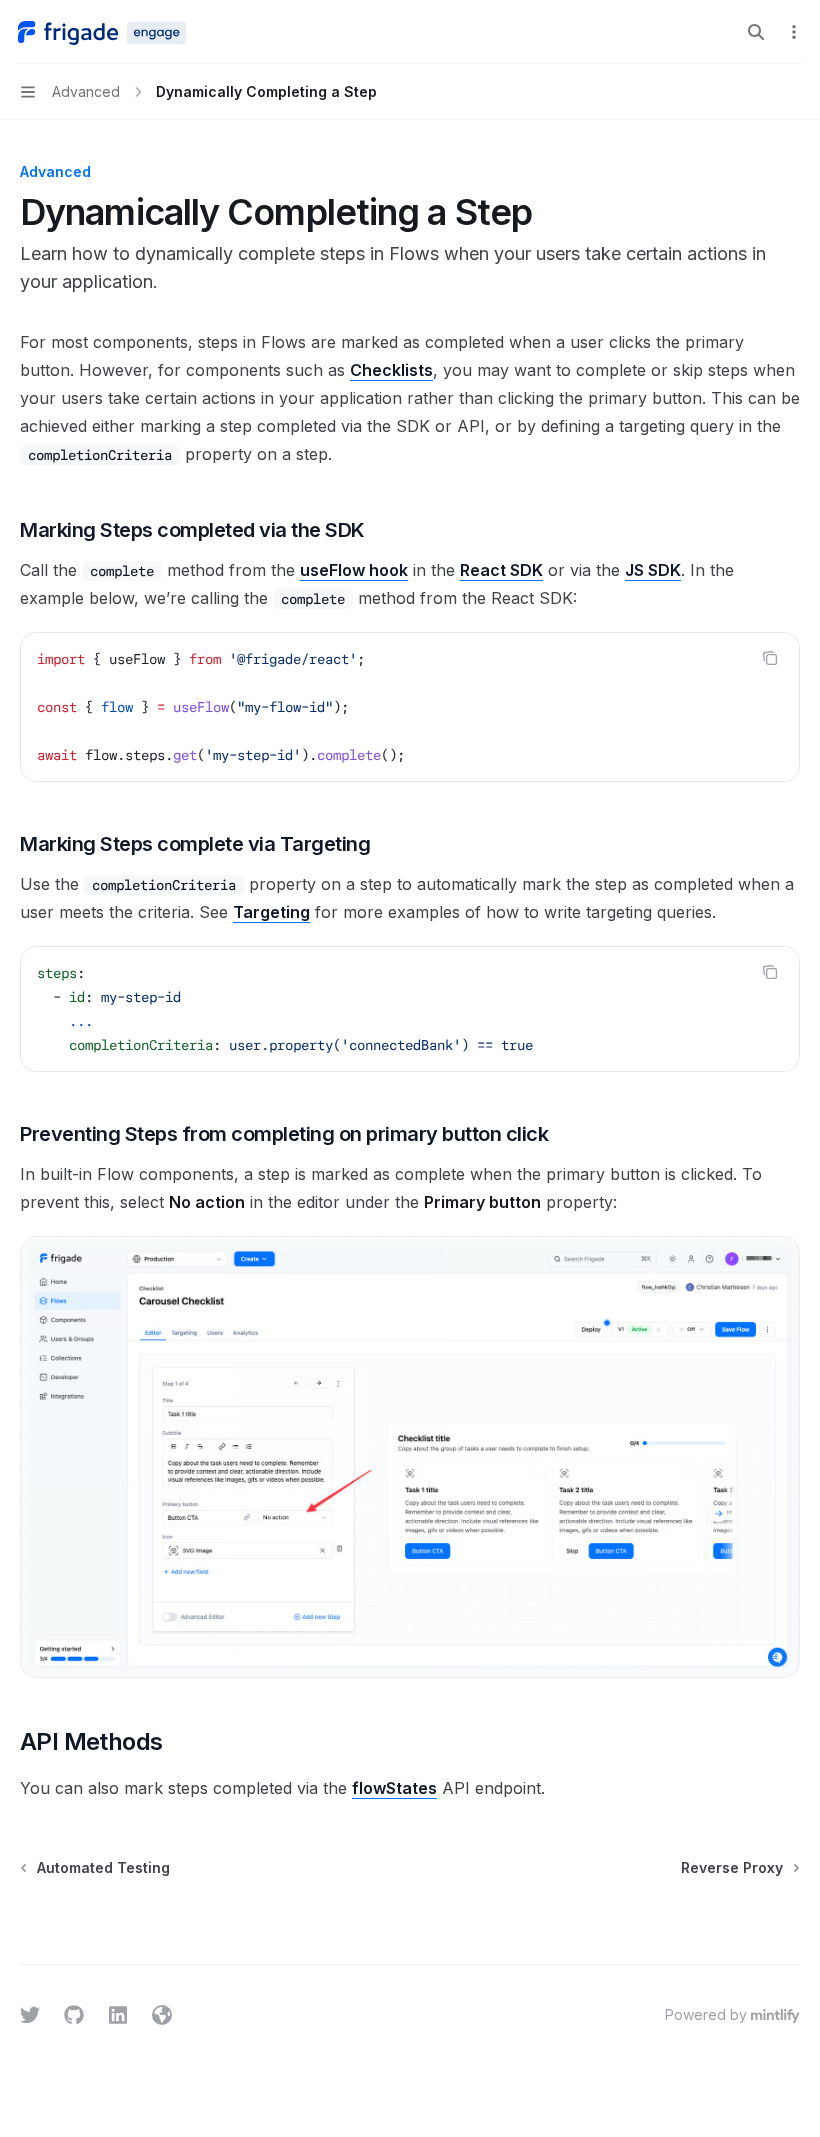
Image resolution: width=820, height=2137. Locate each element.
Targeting (271, 912)
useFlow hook (354, 570)
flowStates (394, 1788)
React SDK (501, 570)
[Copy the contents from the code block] (770, 658)
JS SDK (653, 570)
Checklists (391, 370)
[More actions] (794, 32)
